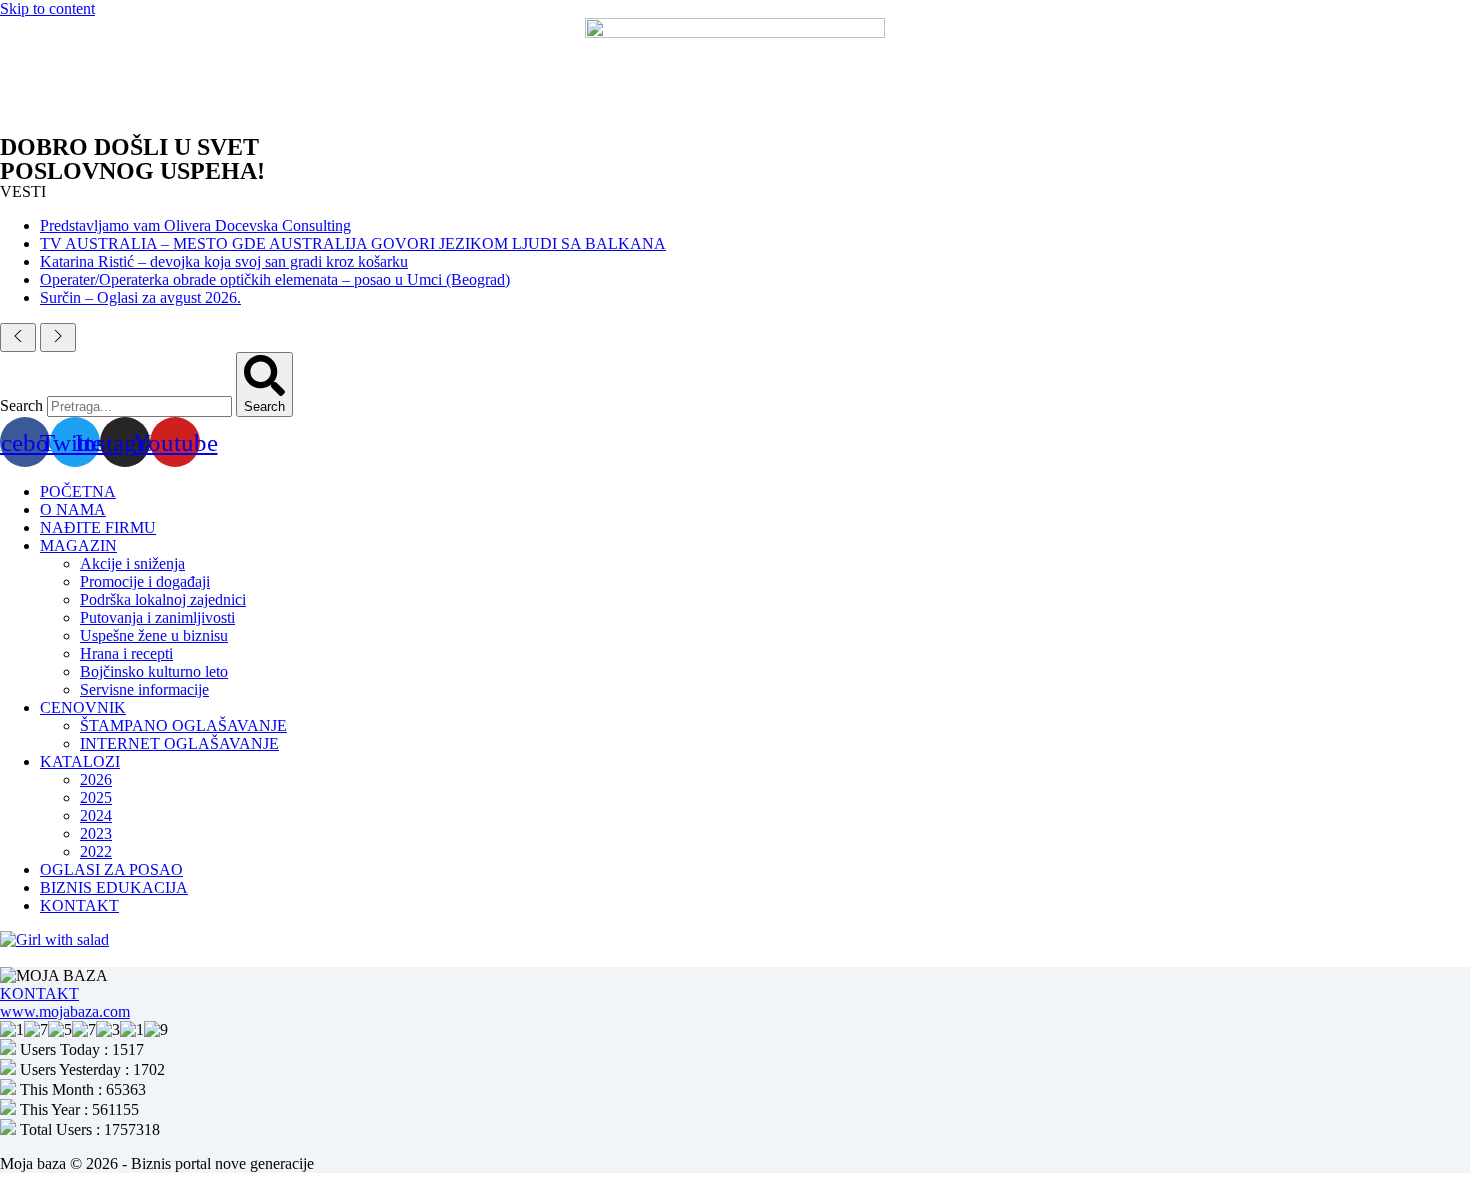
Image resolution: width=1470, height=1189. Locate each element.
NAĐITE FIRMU (98, 527)
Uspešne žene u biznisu (154, 635)
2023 (96, 833)
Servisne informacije (144, 689)
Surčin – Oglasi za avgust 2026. (140, 297)
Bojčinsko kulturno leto (154, 671)
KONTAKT (79, 905)
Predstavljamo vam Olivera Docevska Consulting (195, 225)
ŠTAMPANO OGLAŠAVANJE (183, 725)
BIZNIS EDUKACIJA (114, 887)
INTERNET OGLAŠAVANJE (179, 743)
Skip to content (47, 8)
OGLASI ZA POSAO (111, 869)
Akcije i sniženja (132, 563)
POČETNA (78, 491)
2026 (96, 779)
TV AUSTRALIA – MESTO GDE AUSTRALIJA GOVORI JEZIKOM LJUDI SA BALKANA (353, 243)
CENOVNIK (83, 707)
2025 (96, 797)
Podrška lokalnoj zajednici (163, 599)
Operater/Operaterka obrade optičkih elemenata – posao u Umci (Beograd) (275, 279)
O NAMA (73, 509)
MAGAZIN (78, 545)
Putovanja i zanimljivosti (157, 617)
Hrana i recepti (126, 653)
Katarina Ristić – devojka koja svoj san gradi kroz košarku (224, 261)
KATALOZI (80, 761)
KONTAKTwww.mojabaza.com (65, 1002)
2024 (96, 815)
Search (21, 405)
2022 (96, 851)
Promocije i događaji (145, 581)
